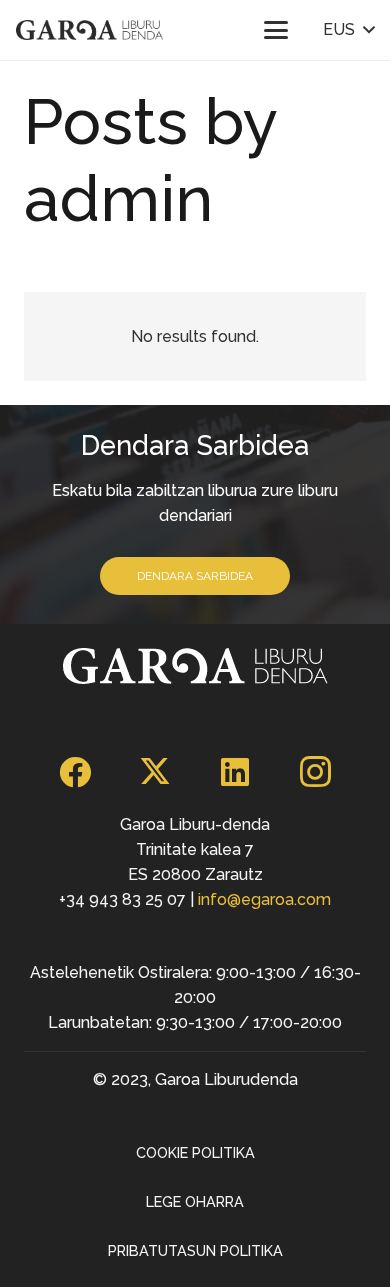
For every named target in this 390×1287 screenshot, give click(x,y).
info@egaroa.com (264, 899)
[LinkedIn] (235, 772)
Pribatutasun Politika (195, 1250)
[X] (155, 772)
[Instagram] (315, 772)
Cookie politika (195, 1152)
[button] (276, 30)
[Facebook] (75, 772)
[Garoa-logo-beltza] (89, 30)
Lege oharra (195, 1201)
